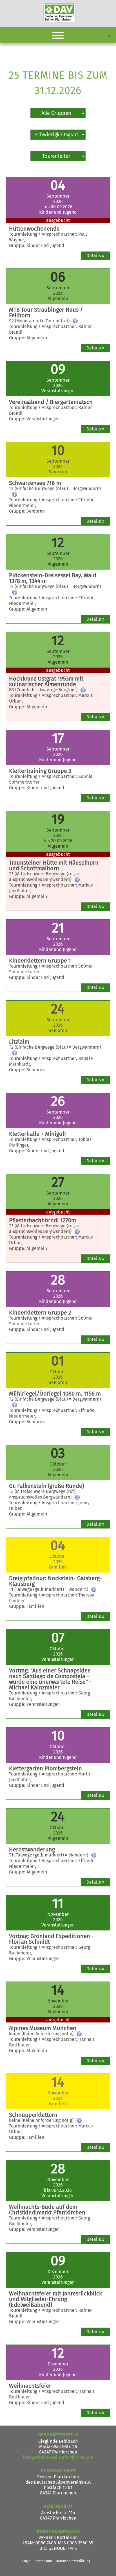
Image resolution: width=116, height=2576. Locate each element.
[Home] (59, 13)
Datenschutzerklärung (73, 2561)
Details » (95, 256)
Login (26, 2561)
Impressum (43, 2561)
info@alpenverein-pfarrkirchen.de (58, 2457)
